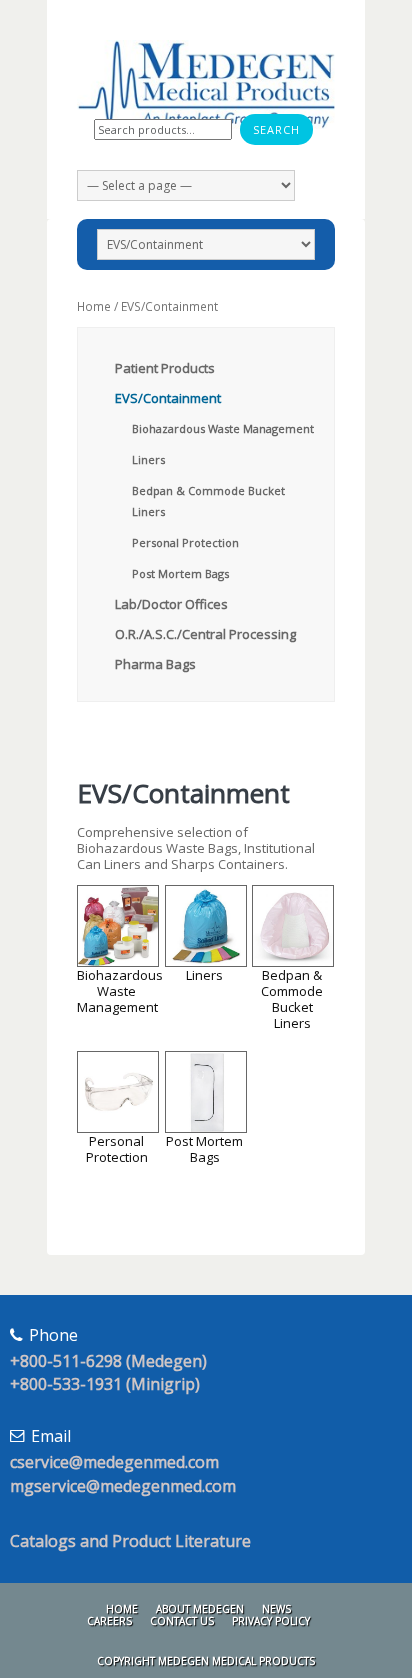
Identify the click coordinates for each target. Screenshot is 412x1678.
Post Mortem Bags (180, 573)
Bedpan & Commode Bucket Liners (292, 999)
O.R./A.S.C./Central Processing (205, 634)
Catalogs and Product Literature (130, 1541)
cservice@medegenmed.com (114, 1462)
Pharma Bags (155, 664)
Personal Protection (185, 542)
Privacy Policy (271, 1621)
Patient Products (165, 368)
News (276, 1609)
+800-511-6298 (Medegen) (108, 1361)
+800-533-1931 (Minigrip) (105, 1384)
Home (94, 306)
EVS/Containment (168, 398)
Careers (109, 1621)
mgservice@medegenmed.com (123, 1486)
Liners (148, 459)
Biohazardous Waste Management (223, 428)
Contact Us (182, 1621)
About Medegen (200, 1609)
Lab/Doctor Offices (171, 604)
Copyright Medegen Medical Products (206, 1661)
